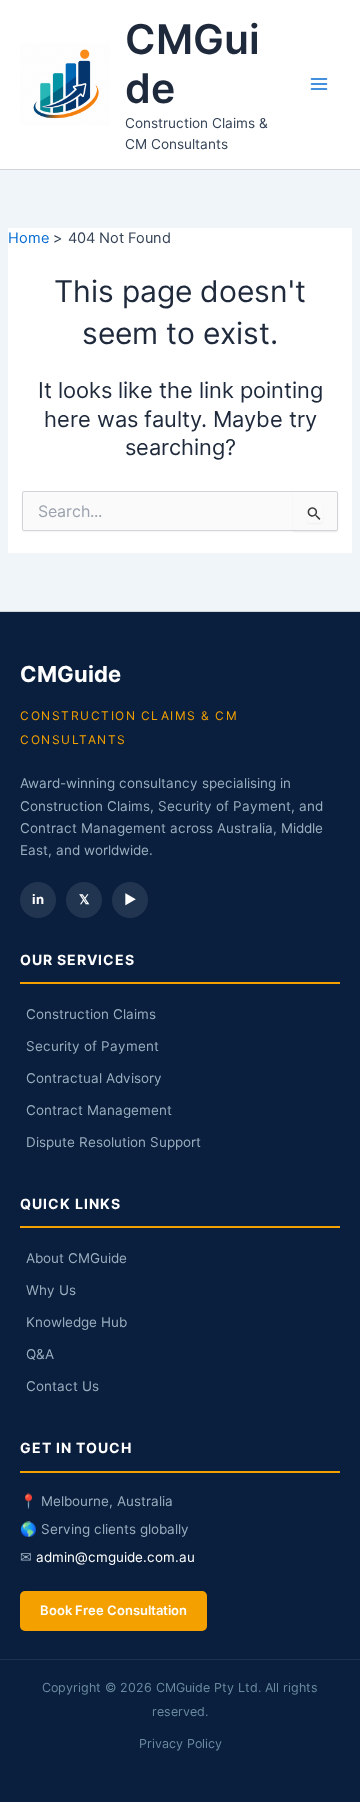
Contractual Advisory (94, 1078)
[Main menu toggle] (319, 84)
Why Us (51, 1290)
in (38, 899)
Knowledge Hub (76, 1322)
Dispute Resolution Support (113, 1142)
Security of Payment (92, 1046)
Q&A (40, 1354)
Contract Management (99, 1110)
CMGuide (192, 63)
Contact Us (62, 1386)
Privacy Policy (180, 1743)
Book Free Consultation (113, 1610)
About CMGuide (76, 1258)
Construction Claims (91, 1014)
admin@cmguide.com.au (115, 1557)
